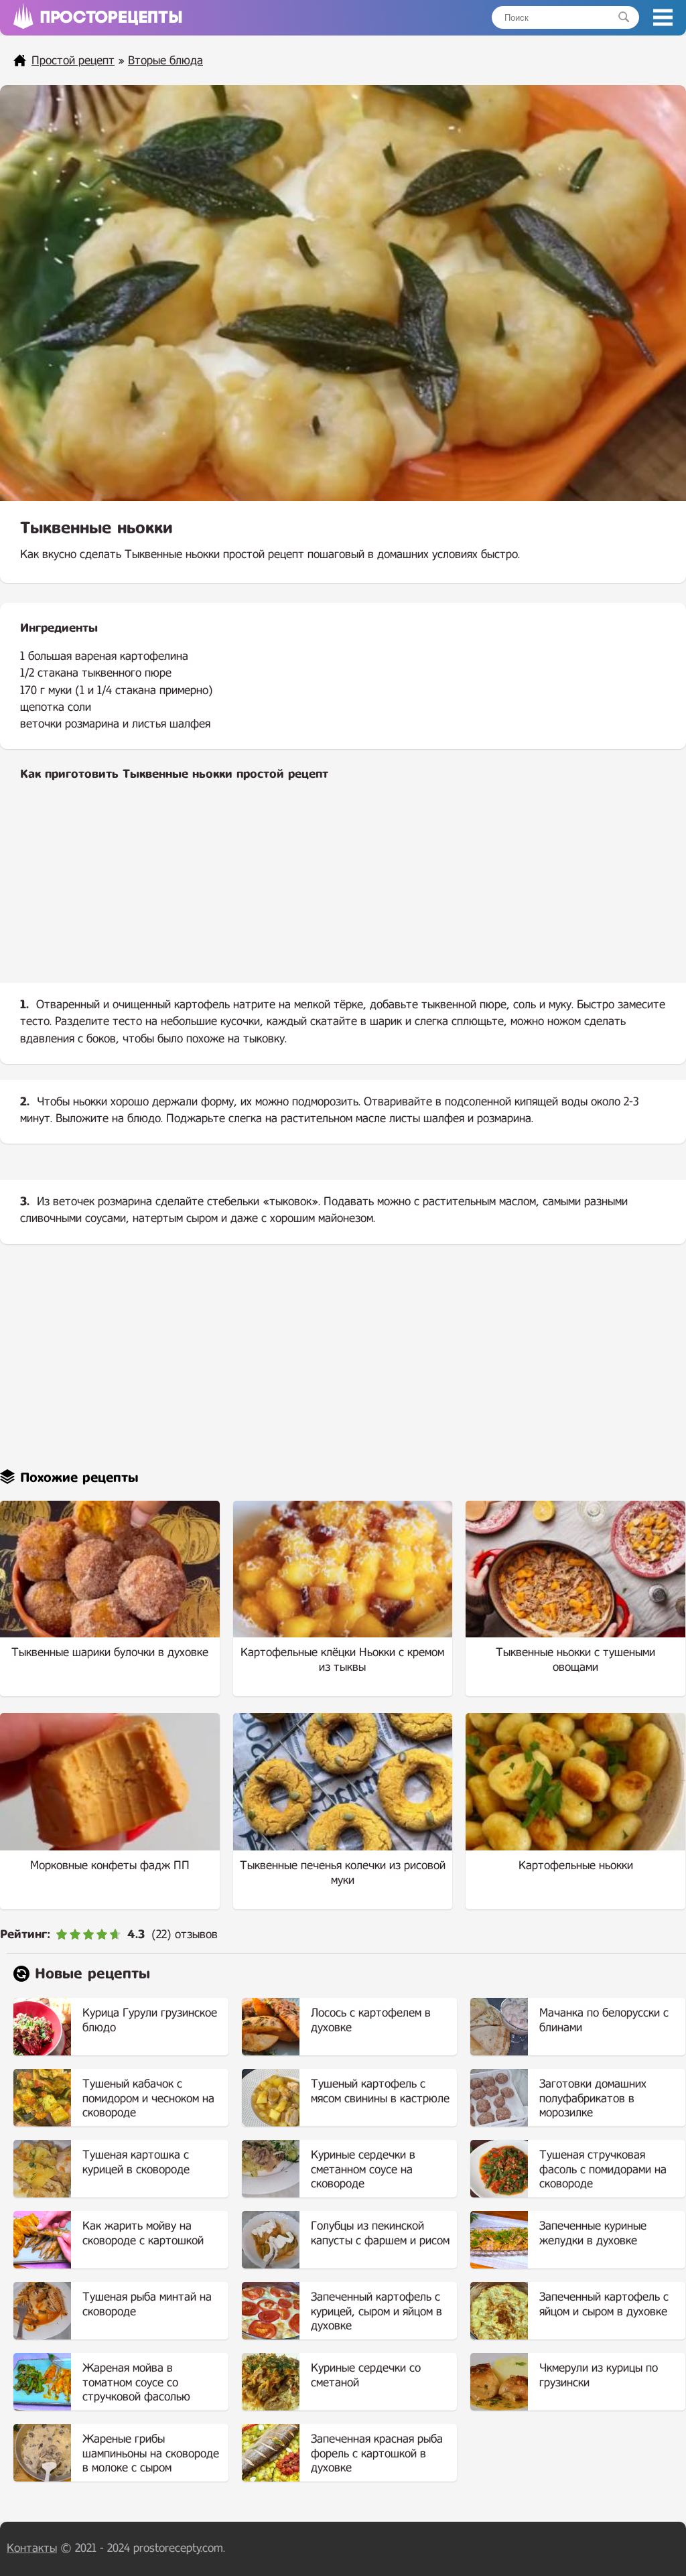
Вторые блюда (165, 61)
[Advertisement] (343, 893)
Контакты (32, 2548)
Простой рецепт (73, 61)
